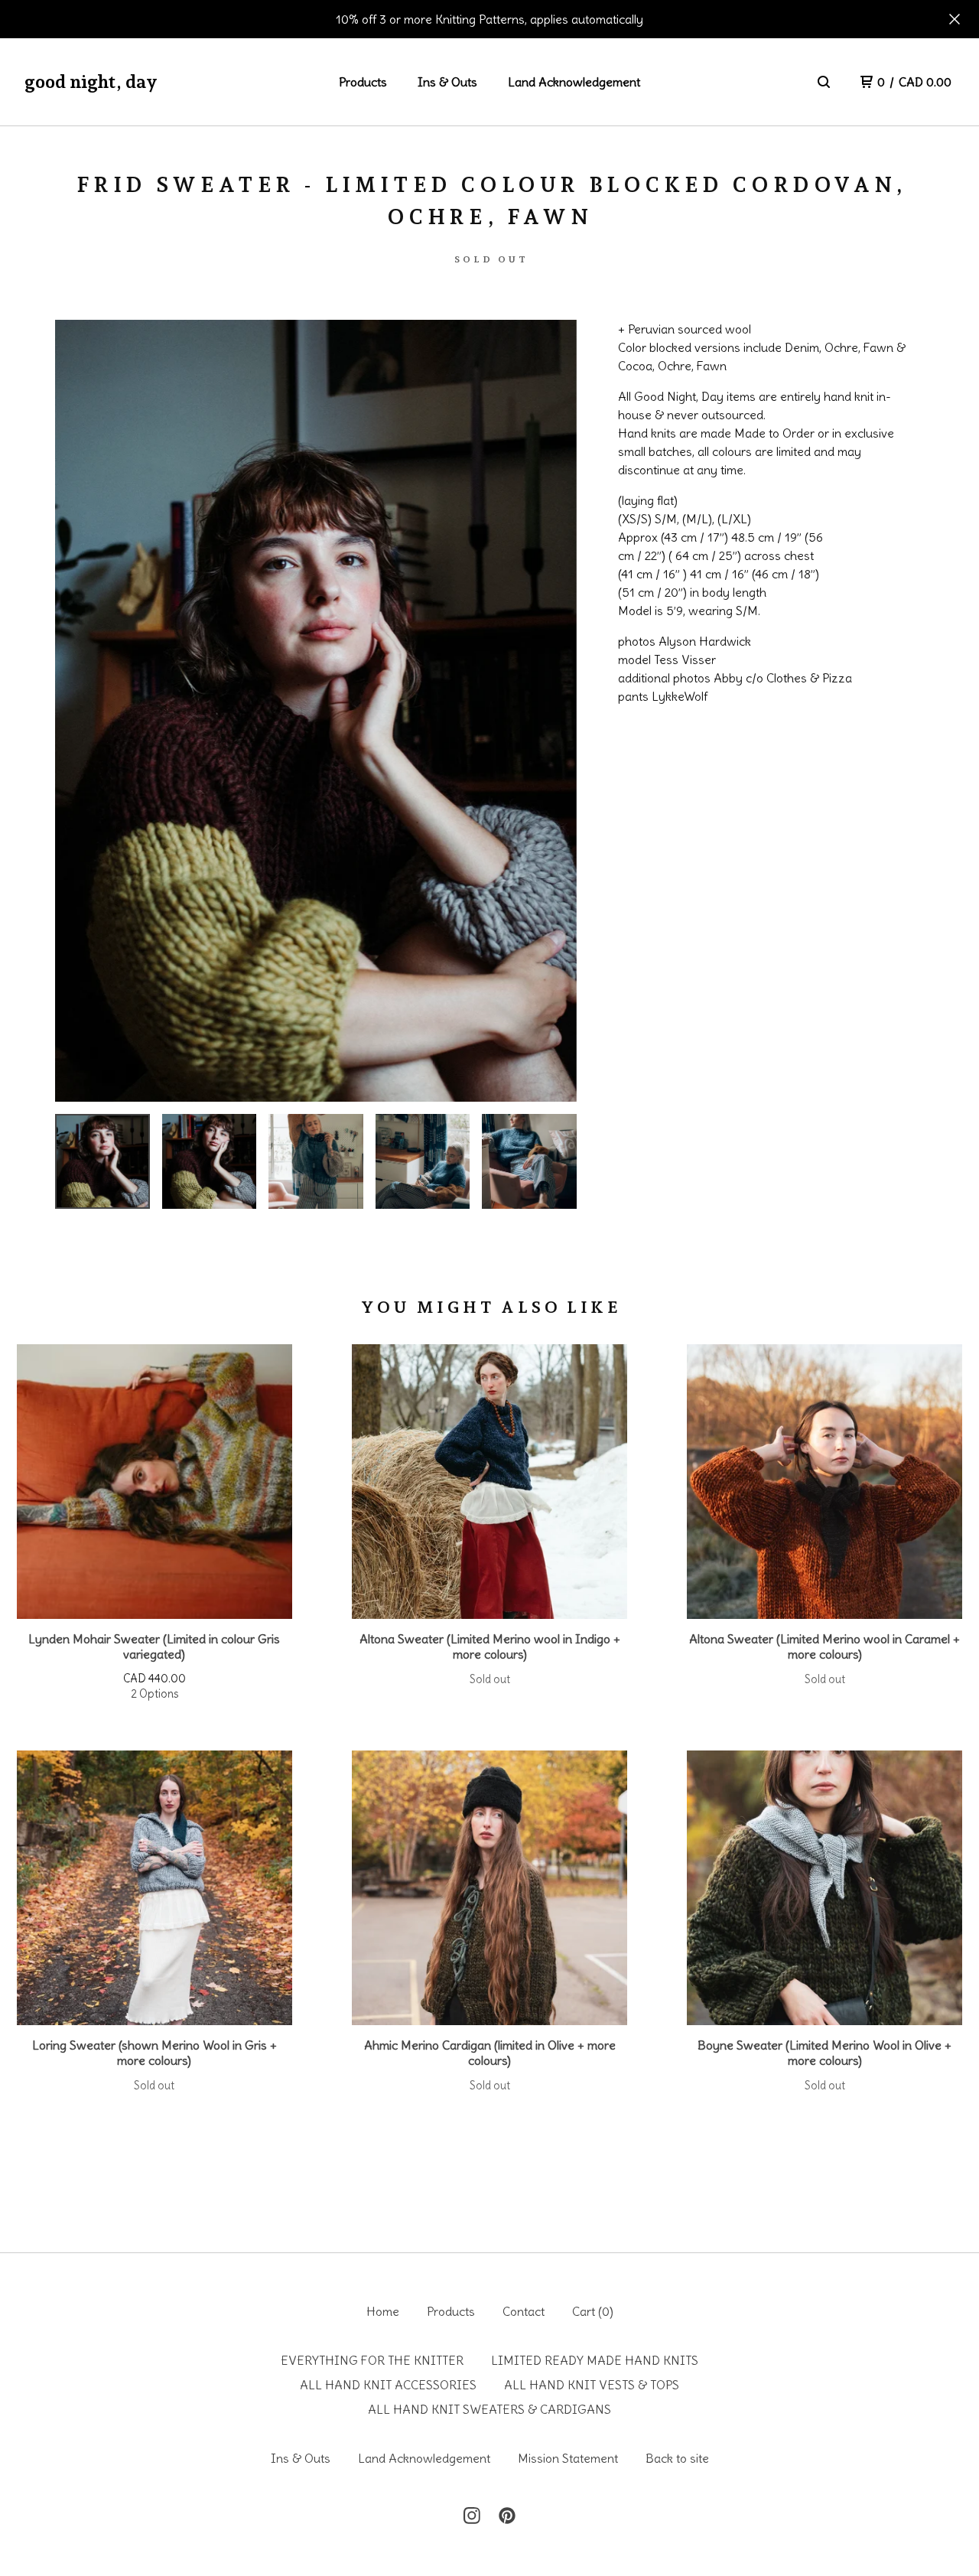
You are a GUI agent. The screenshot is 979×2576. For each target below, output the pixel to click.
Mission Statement (568, 2458)
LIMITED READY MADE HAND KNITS (595, 2360)
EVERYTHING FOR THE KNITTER (372, 2360)
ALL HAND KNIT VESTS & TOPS (592, 2385)
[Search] (824, 82)
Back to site (677, 2458)
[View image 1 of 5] (102, 1161)
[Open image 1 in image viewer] (316, 711)
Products (363, 82)
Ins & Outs (447, 82)
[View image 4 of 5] (423, 1161)
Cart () (593, 2311)
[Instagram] (472, 2516)
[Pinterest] (507, 2516)
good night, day (91, 81)
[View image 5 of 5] (529, 1161)
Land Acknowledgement (574, 82)
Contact (524, 2311)
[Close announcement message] (955, 19)
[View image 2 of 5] (210, 1161)
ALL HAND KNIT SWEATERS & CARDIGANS (489, 2409)
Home (383, 2311)
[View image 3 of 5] (316, 1161)
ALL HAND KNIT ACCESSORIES (388, 2385)
